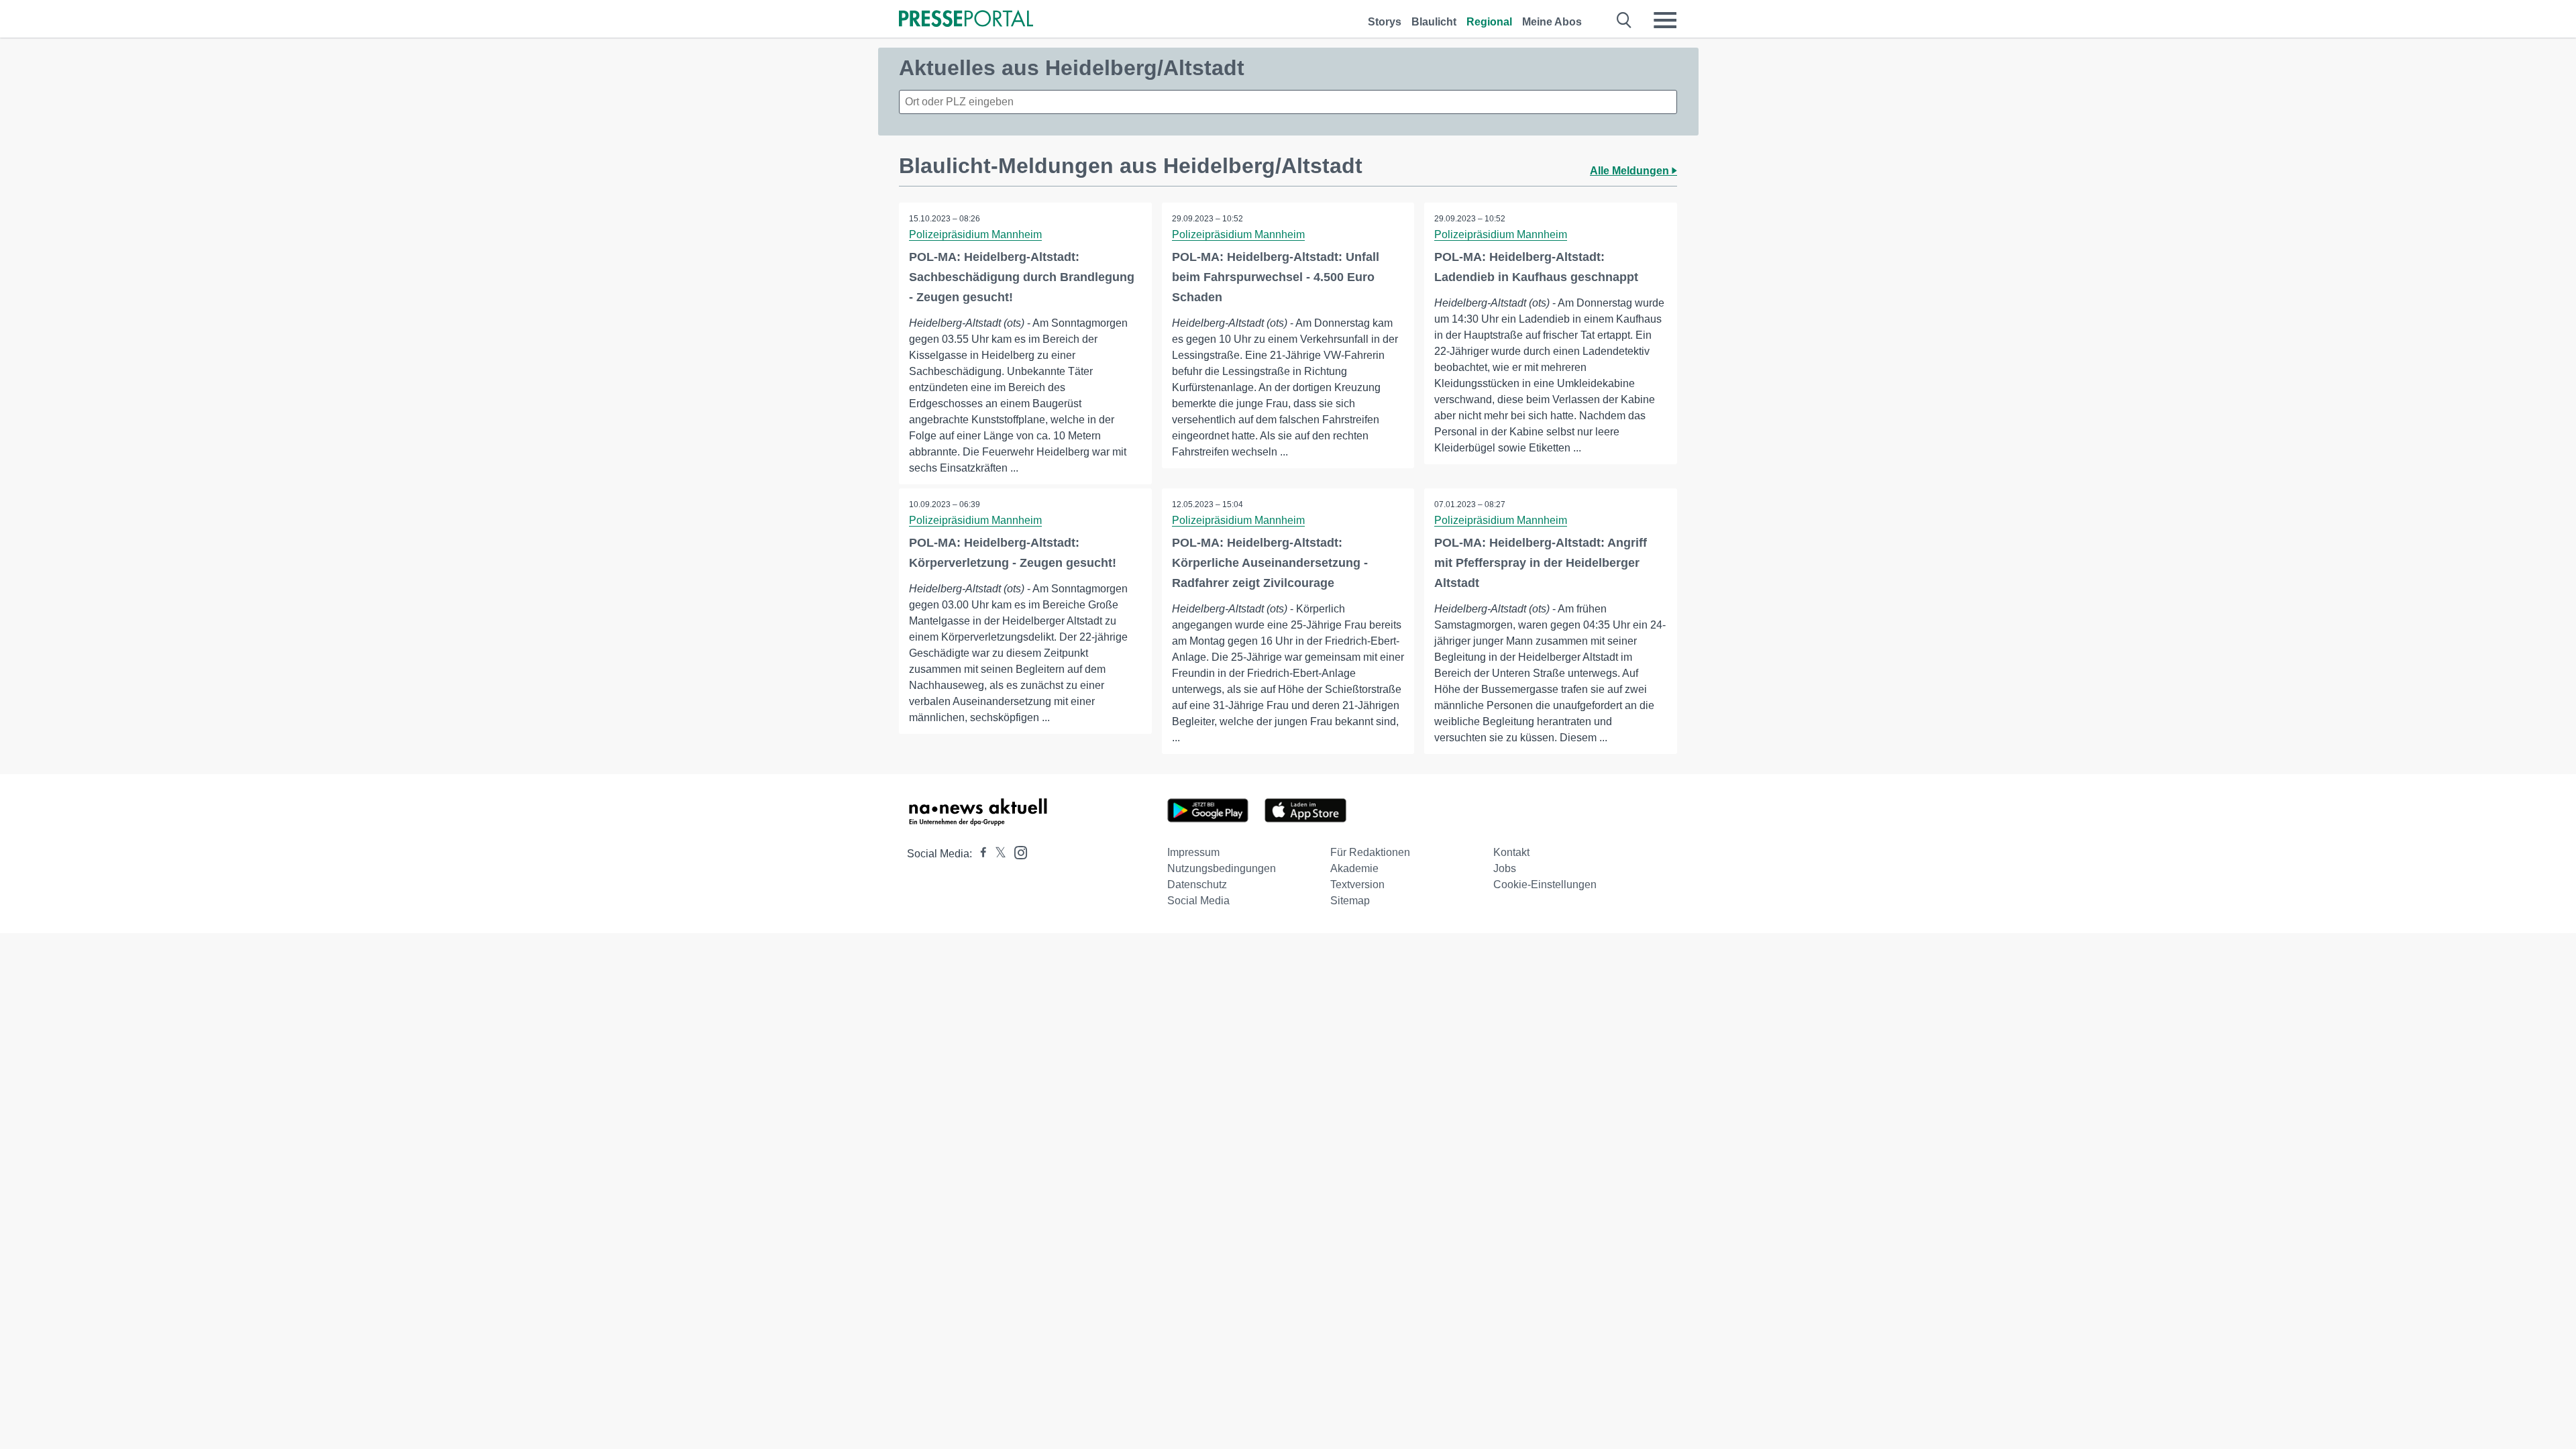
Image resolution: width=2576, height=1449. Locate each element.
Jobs (1505, 868)
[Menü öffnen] (1665, 20)
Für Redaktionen (1370, 852)
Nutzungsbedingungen (1222, 868)
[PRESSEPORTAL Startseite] (966, 20)
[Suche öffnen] (1624, 20)
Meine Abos (1552, 22)
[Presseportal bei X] (997, 854)
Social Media (1198, 901)
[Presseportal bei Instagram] (1017, 852)
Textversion (1357, 884)
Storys (1385, 22)
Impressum (1193, 852)
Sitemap (1350, 901)
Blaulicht (1434, 22)
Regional (1489, 22)
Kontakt (1511, 852)
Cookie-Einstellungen (1545, 884)
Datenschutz (1197, 884)
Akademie (1354, 868)
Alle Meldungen (1631, 171)
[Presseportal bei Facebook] (979, 854)
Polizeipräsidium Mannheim (975, 234)
